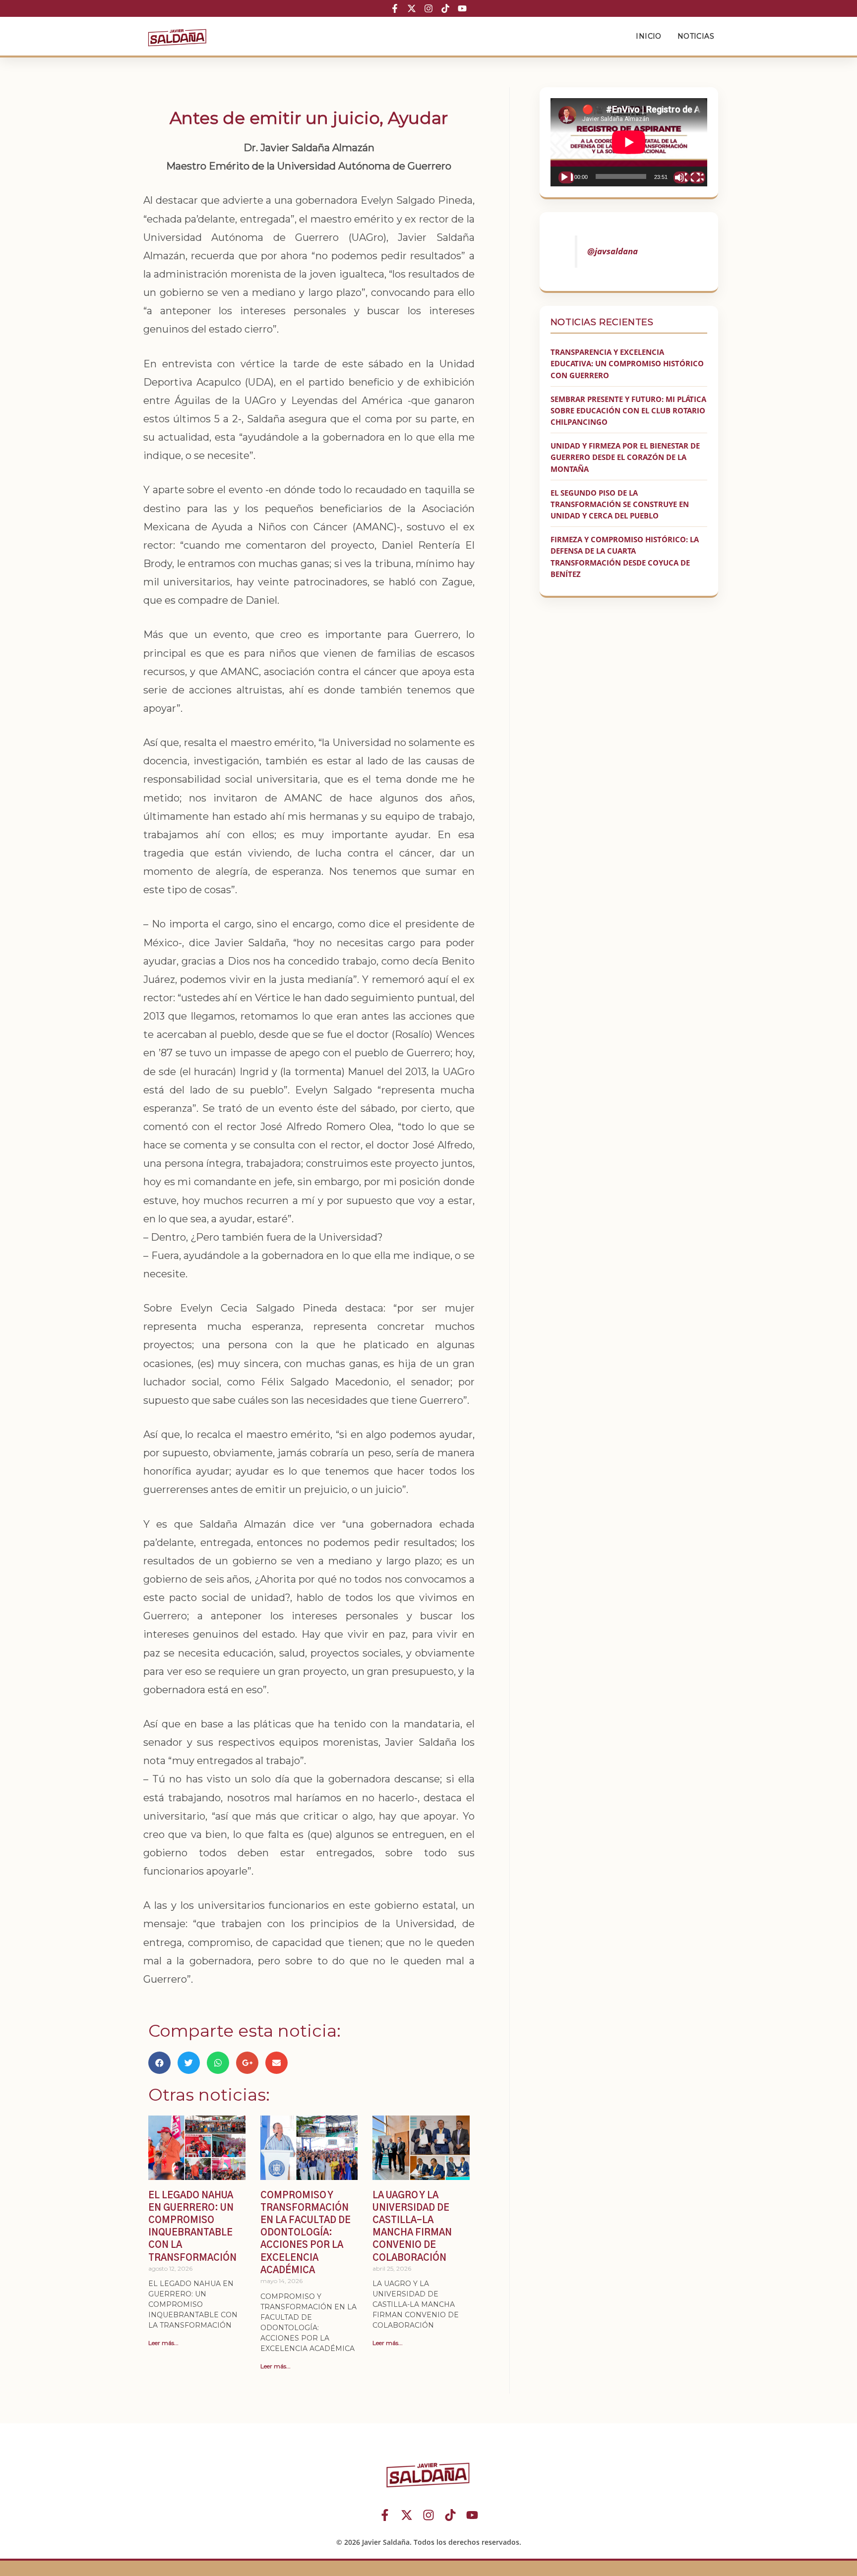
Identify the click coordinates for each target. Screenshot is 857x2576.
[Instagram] (428, 8)
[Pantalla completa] (697, 177)
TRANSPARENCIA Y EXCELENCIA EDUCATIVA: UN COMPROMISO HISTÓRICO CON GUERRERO (627, 364)
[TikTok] (445, 8)
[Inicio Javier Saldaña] (178, 36)
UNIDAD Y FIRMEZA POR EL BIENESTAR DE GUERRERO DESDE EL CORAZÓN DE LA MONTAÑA (625, 457)
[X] (412, 8)
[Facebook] (395, 8)
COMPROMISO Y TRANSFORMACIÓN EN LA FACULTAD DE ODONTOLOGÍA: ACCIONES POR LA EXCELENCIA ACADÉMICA (306, 2233)
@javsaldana (612, 251)
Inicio (648, 36)
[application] (629, 142)
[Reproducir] (566, 177)
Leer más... (163, 2343)
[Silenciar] (681, 177)
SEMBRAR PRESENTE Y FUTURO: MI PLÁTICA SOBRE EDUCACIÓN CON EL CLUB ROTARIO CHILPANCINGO (628, 411)
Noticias (696, 36)
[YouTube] (462, 8)
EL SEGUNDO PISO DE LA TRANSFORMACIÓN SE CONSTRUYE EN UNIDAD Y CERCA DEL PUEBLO (620, 504)
